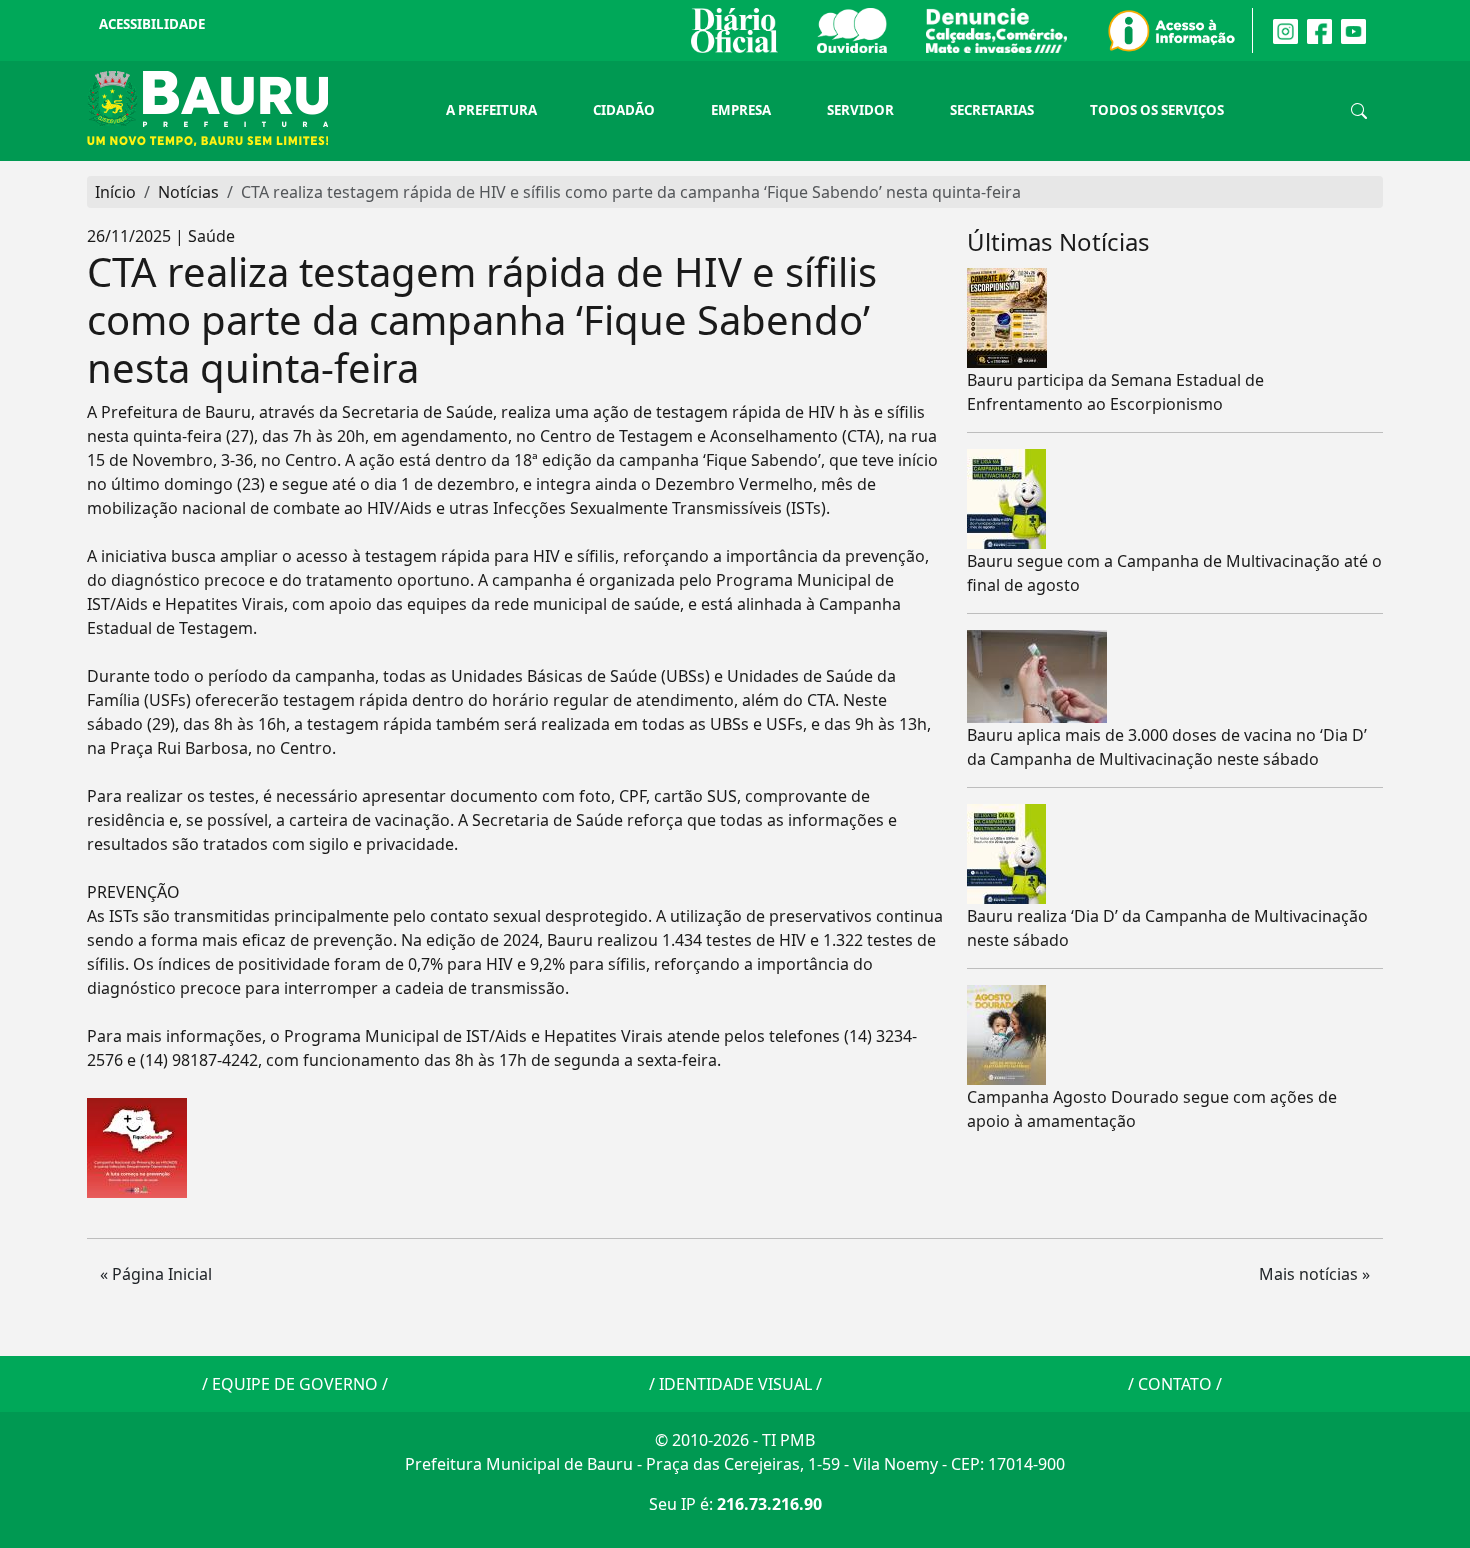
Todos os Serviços (1157, 110)
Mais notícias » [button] (1314, 1274)
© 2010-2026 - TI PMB (735, 1440)
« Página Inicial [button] (156, 1274)
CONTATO (1175, 1384)
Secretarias (992, 110)
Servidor (860, 110)
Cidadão (624, 110)
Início (115, 192)
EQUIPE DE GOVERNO (295, 1384)
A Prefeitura (491, 110)
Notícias (188, 192)
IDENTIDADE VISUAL (735, 1384)
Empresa (741, 110)
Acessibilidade (152, 24)
